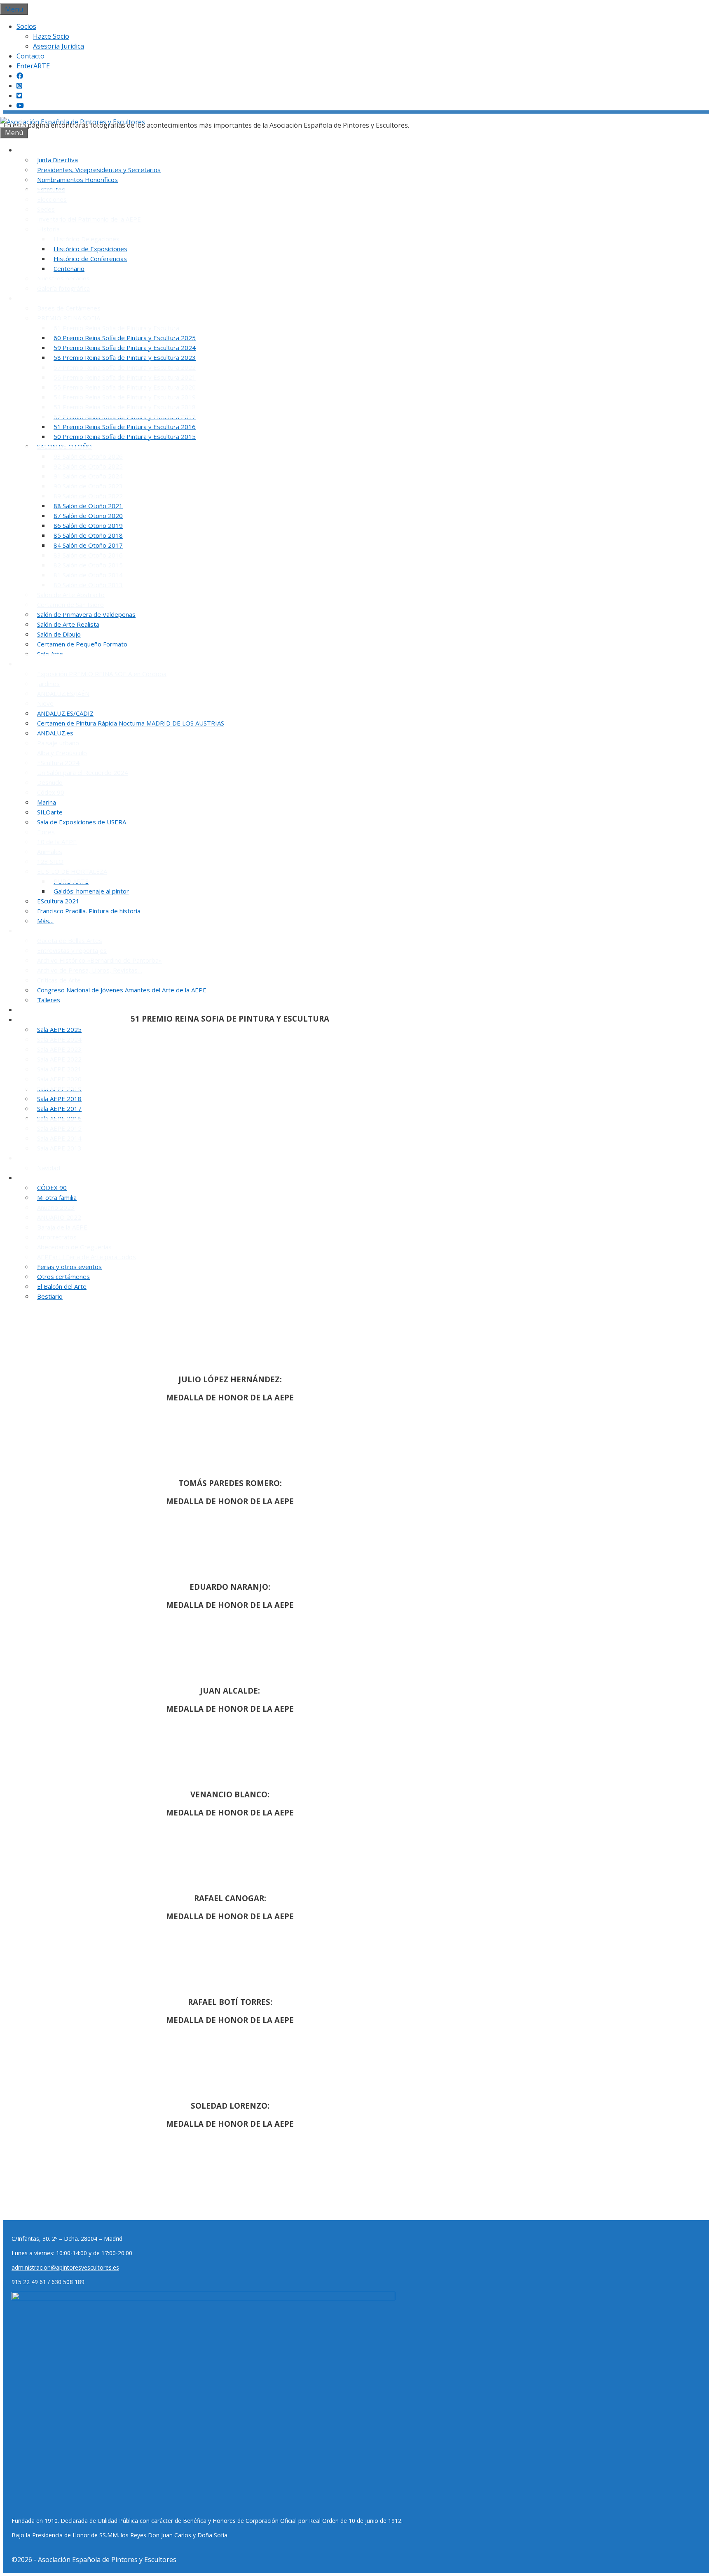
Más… (45, 921)
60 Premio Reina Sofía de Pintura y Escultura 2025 (125, 338)
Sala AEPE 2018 (59, 1099)
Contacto (30, 56)
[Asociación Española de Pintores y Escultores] (73, 122)
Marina (47, 802)
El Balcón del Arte (62, 1286)
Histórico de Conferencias (90, 259)
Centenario (69, 268)
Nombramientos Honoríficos (77, 180)
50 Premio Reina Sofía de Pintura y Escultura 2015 (125, 436)
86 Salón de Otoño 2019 (88, 525)
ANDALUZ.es (55, 733)
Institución (37, 150)
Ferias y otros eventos (69, 1267)
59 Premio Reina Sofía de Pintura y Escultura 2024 (125, 348)
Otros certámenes (63, 1276)
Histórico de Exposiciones (90, 249)
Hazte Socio (51, 36)
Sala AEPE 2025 (59, 1029)
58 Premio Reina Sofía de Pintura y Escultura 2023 (125, 357)
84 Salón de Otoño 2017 (88, 545)
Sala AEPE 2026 (44, 1020)
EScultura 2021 (58, 901)
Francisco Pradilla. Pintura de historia (89, 911)
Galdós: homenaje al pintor (91, 891)
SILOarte (50, 812)
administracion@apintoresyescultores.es (65, 2267)
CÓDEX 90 (52, 1188)
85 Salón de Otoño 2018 (88, 535)
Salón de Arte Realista (68, 624)
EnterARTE (33, 66)
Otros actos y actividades (59, 1178)
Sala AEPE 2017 (59, 1108)
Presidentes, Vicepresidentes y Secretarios (99, 170)
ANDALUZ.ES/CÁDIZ (65, 713)
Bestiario (50, 1296)
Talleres (49, 1000)
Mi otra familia (57, 1197)
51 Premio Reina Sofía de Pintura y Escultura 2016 (125, 427)
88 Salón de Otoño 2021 (88, 506)
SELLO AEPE (39, 1010)
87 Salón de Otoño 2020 (88, 516)
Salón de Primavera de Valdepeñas (86, 614)
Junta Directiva (57, 160)
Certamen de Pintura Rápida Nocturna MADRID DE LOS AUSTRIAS (131, 723)
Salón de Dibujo (59, 634)
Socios (26, 26)
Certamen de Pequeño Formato (82, 644)
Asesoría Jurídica (59, 46)
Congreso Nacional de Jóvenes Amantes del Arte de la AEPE (122, 990)
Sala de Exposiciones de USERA (82, 822)
